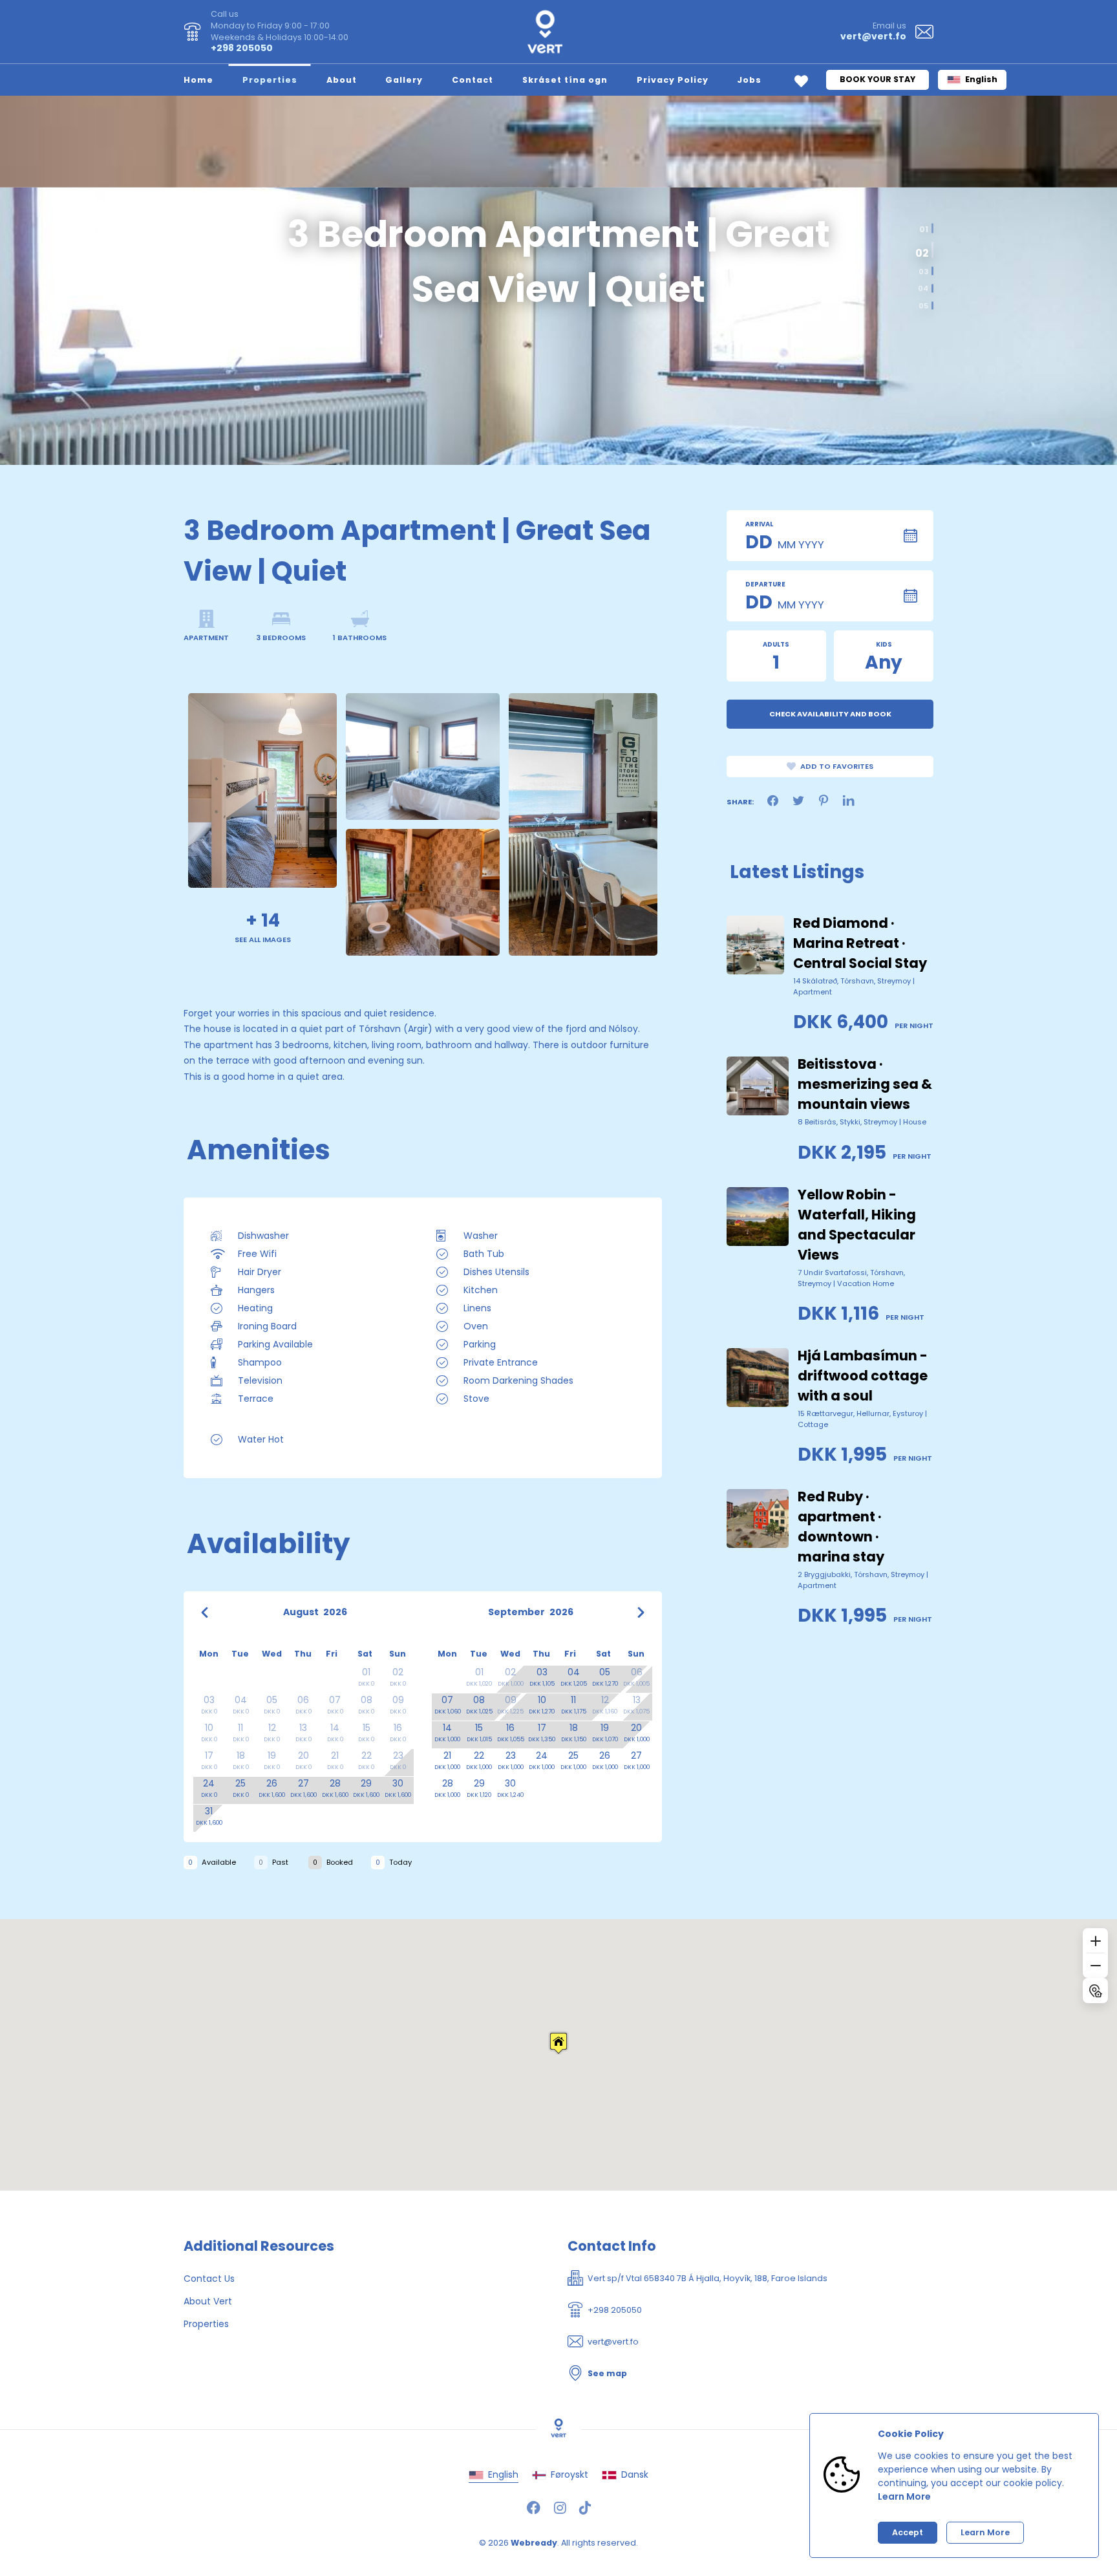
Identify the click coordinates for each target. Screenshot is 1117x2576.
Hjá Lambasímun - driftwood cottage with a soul (863, 1376)
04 (923, 289)
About (342, 80)
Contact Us (209, 2279)
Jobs (749, 80)
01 (924, 228)
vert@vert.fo (873, 36)
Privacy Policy (673, 80)
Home (198, 80)
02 (921, 251)
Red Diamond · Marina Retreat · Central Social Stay (860, 943)
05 (923, 306)
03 (923, 271)
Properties (270, 80)
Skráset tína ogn (565, 80)
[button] (558, 2043)
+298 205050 (242, 48)
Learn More (904, 2496)
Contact (473, 80)
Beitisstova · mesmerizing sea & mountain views (865, 1084)
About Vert (208, 2301)
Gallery (404, 80)
